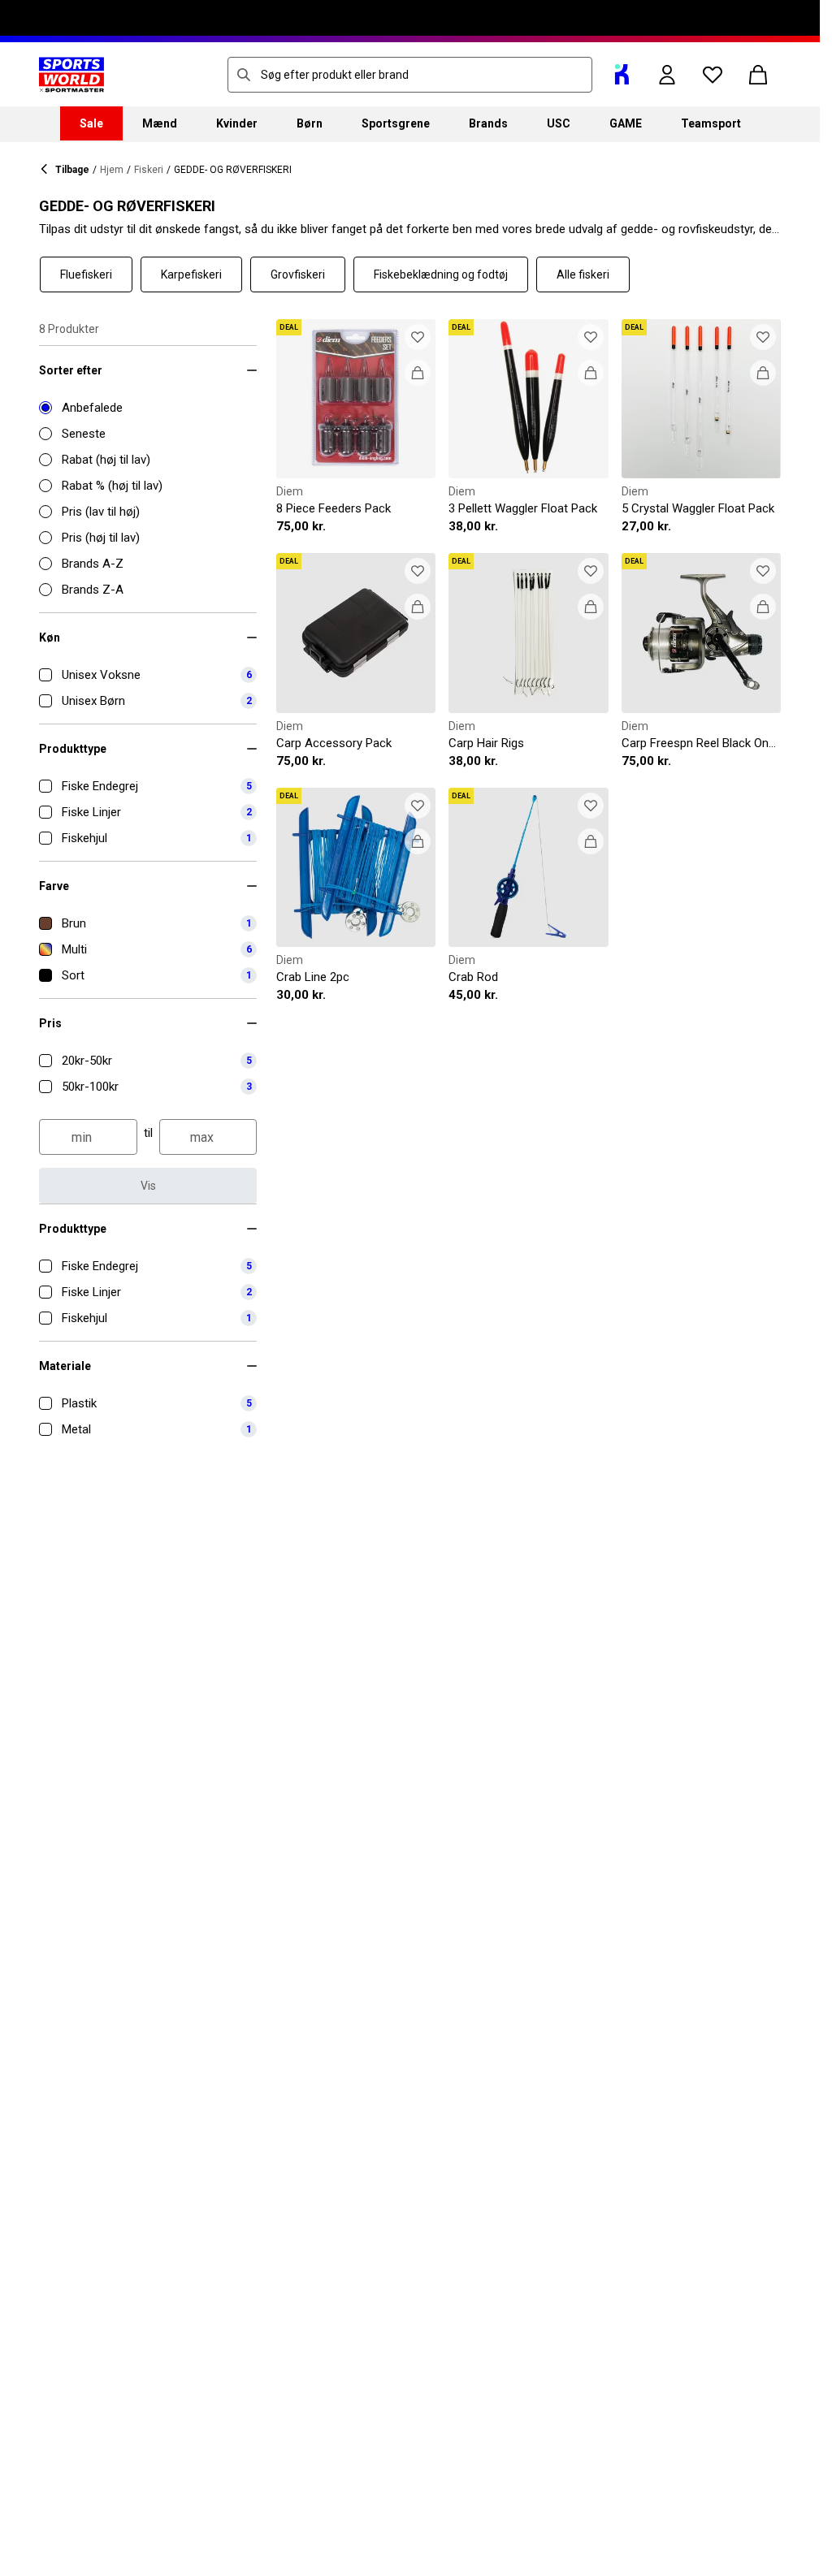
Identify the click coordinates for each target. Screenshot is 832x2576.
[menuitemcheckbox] (148, 675)
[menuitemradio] (148, 408)
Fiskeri (149, 170)
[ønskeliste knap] (713, 75)
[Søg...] (244, 75)
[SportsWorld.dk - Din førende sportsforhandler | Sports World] (71, 75)
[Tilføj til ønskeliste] (418, 337)
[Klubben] (622, 75)
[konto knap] (667, 75)
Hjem (112, 170)
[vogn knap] (758, 75)
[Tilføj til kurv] (418, 373)
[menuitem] (91, 123)
